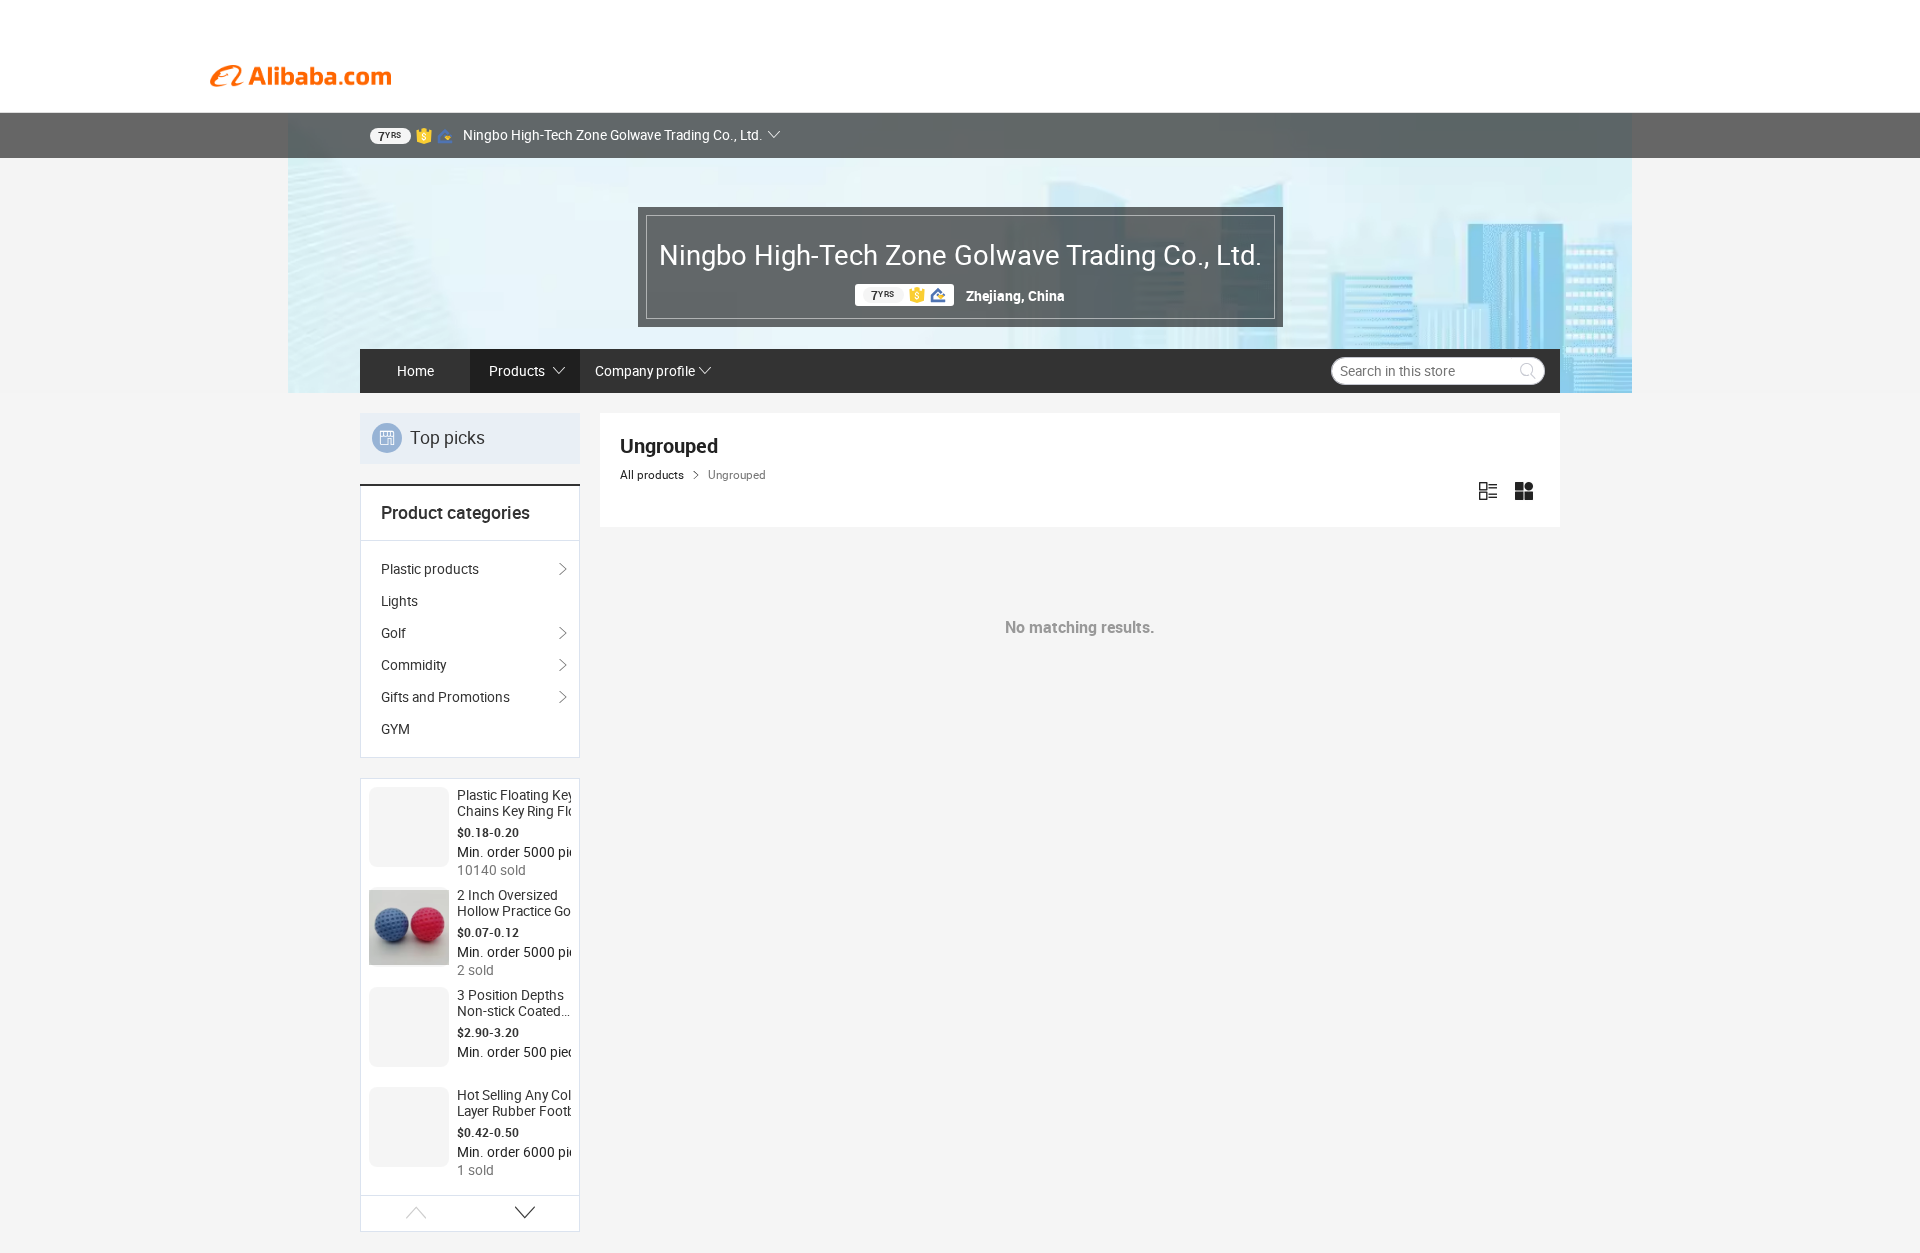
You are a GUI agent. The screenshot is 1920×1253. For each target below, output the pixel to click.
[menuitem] (470, 601)
